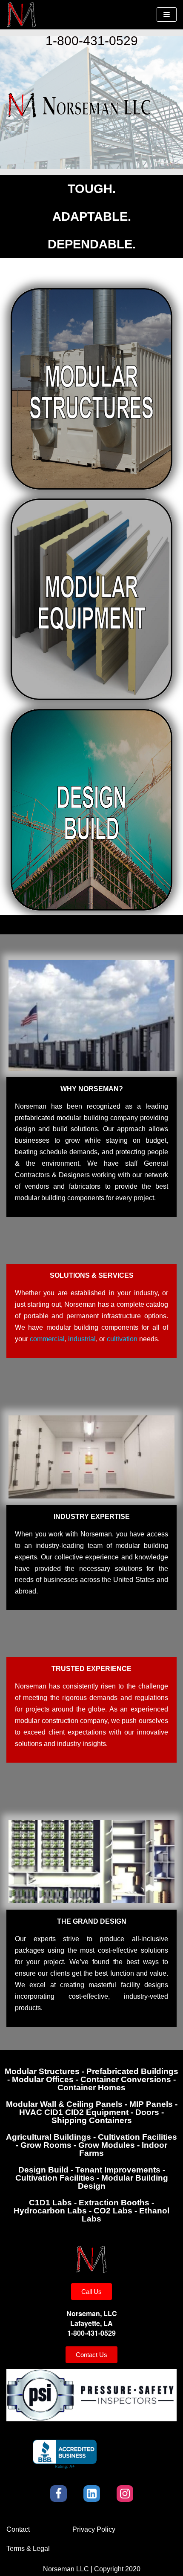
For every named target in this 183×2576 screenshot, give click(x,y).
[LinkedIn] (92, 2494)
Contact (18, 2529)
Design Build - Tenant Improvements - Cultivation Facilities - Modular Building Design (92, 2178)
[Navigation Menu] (167, 14)
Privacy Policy (94, 2529)
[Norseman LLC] (21, 15)
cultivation (122, 1339)
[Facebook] (59, 2494)
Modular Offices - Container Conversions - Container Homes (91, 2079)
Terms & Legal (28, 2549)
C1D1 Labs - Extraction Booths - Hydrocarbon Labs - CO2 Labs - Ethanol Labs (91, 2211)
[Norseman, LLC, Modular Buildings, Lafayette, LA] (65, 2454)
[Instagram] (125, 2494)
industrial (82, 1339)
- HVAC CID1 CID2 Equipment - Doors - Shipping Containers (92, 2112)
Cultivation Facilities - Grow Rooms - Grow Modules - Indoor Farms (91, 2145)
